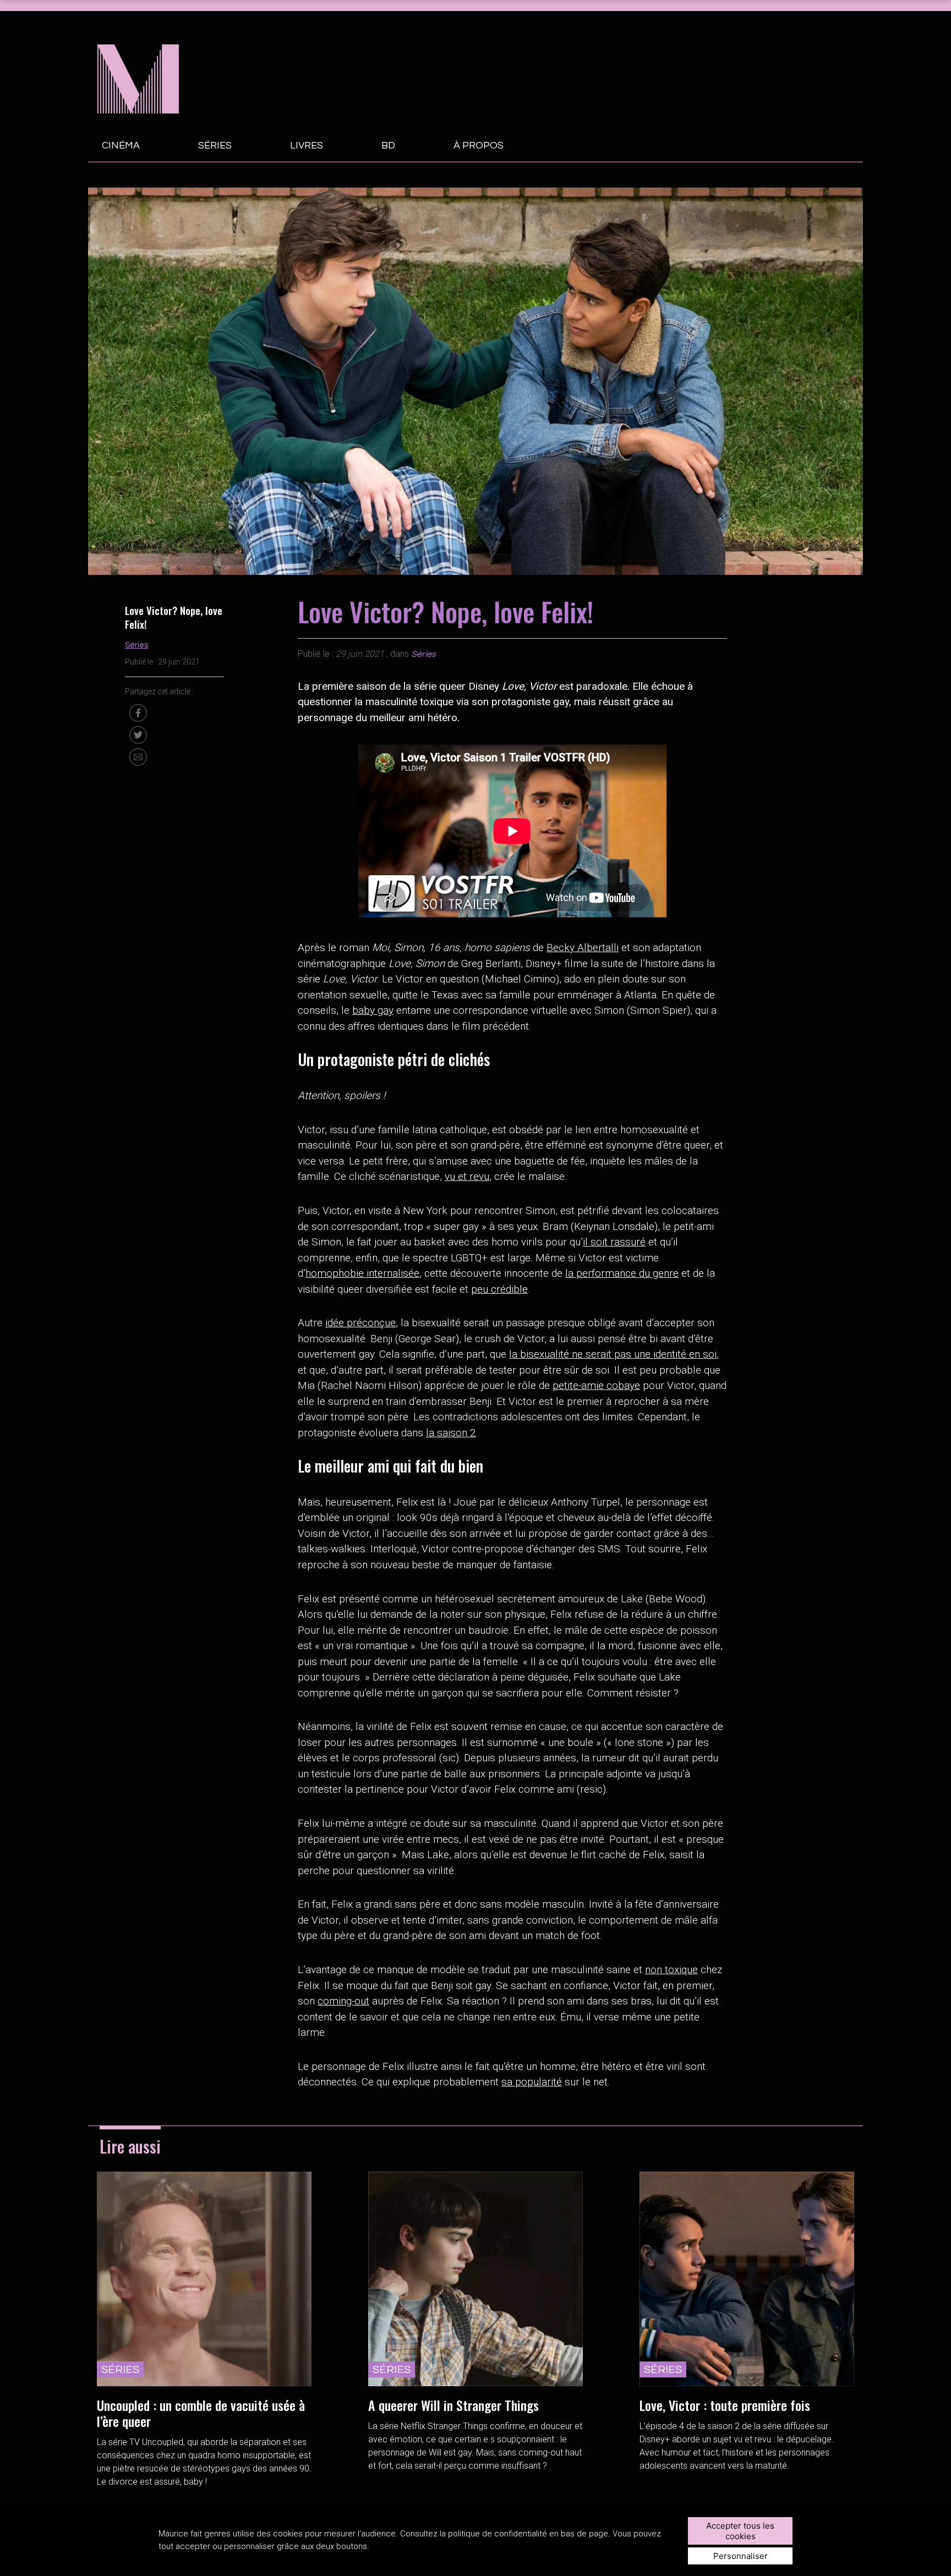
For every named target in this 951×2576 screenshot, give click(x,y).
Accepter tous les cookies (740, 2531)
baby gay (373, 1010)
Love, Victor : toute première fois (725, 2405)
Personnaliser (740, 2556)
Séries (215, 145)
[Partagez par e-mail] (138, 757)
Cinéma (121, 145)
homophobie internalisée (362, 1273)
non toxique (671, 1970)
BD (388, 145)
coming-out (343, 2001)
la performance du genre (622, 1273)
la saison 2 (451, 1433)
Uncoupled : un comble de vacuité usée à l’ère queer (201, 2413)
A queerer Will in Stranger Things (453, 2405)
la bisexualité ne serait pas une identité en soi (613, 1354)
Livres (307, 145)
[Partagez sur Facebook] (138, 713)
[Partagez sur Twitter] (138, 735)
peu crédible (499, 1289)
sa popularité (532, 2082)
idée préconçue (360, 1323)
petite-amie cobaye (596, 1385)
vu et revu (467, 1176)
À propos (479, 145)
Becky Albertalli (583, 948)
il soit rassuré (614, 1242)
